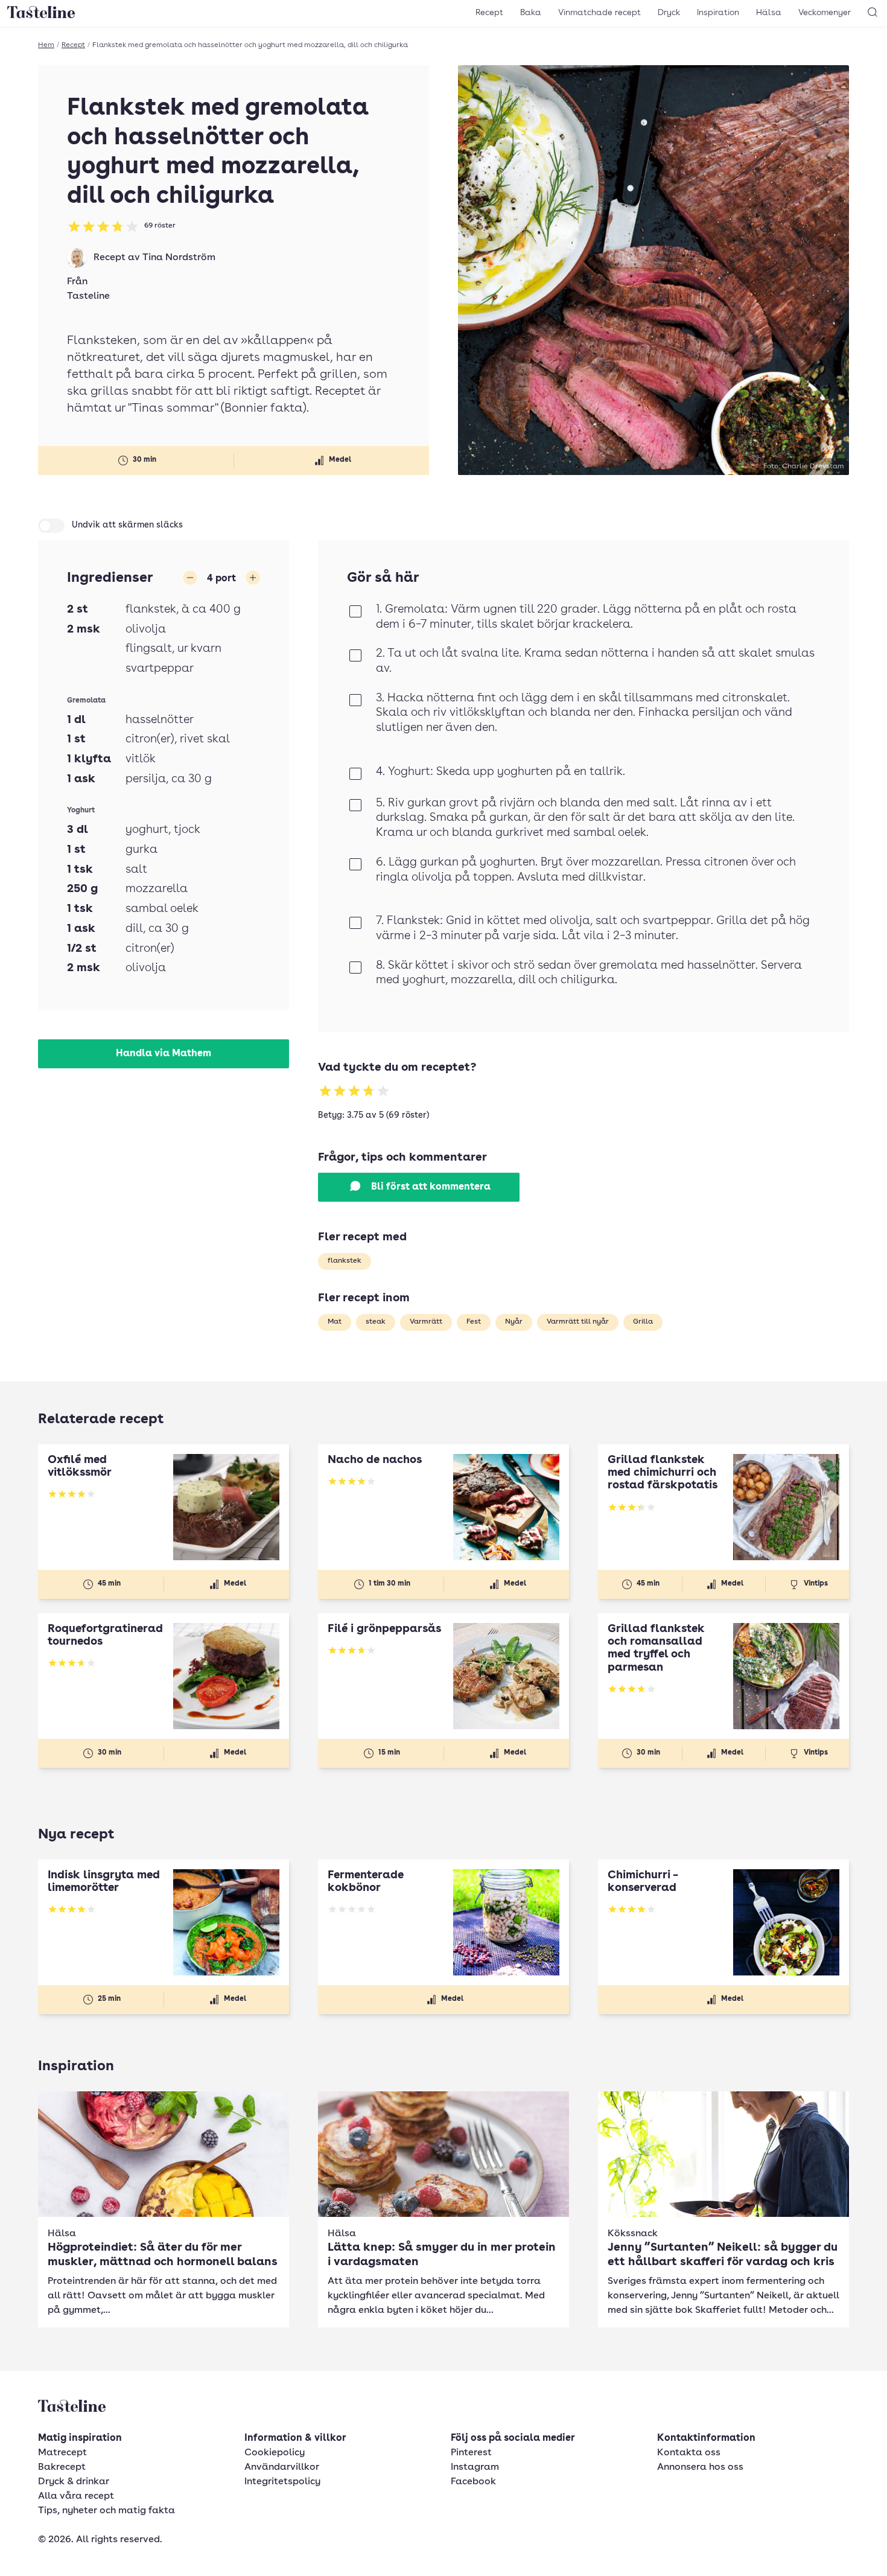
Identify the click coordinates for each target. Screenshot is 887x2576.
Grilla (643, 1322)
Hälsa (769, 13)
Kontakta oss (689, 2453)
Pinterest (471, 2453)
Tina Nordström (179, 258)
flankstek (345, 1261)
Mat (335, 1322)
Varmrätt (426, 1322)
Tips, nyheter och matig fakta (107, 2511)
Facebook (473, 2482)
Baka (531, 13)
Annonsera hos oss (700, 2467)
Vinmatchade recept (599, 13)
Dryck (669, 13)
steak (376, 1322)
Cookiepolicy (275, 2453)
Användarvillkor (282, 2467)
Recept (489, 13)
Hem (46, 45)
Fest (474, 1322)
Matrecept (62, 2453)
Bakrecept (62, 2467)
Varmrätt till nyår (578, 1322)
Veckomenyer (825, 13)
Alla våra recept (76, 2496)
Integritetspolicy (282, 2482)
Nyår (514, 1322)
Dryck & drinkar (74, 2482)
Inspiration (718, 13)
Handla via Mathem (164, 1054)
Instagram (475, 2467)
